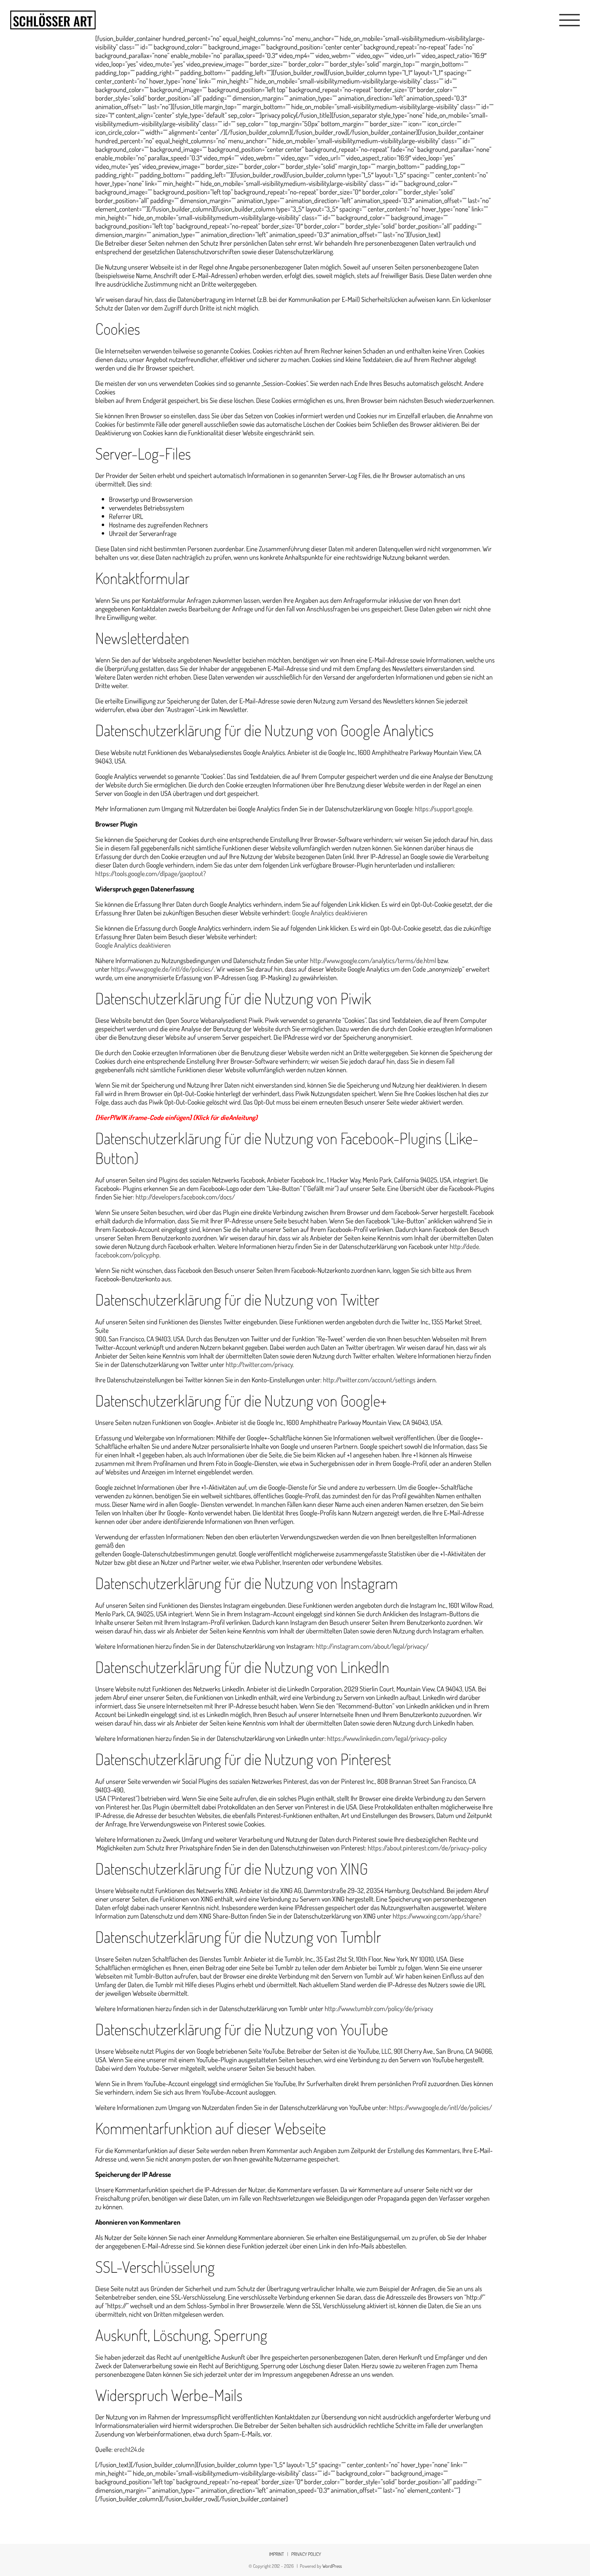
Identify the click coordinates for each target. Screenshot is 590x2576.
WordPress (332, 2566)
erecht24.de (129, 2449)
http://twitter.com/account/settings (369, 1380)
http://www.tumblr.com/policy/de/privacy (379, 2008)
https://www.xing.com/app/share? (437, 1916)
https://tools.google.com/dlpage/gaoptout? (151, 873)
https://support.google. (444, 809)
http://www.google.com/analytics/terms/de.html (373, 960)
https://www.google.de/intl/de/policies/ (162, 969)
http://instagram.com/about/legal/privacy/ (372, 1646)
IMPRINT (277, 2554)
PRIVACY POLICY (306, 2554)
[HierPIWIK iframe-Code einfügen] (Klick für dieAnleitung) (176, 1117)
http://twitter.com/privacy (259, 1364)
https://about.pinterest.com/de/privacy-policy (427, 1848)
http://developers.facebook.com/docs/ (185, 1197)
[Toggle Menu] (570, 20)
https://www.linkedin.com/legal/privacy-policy (387, 1738)
